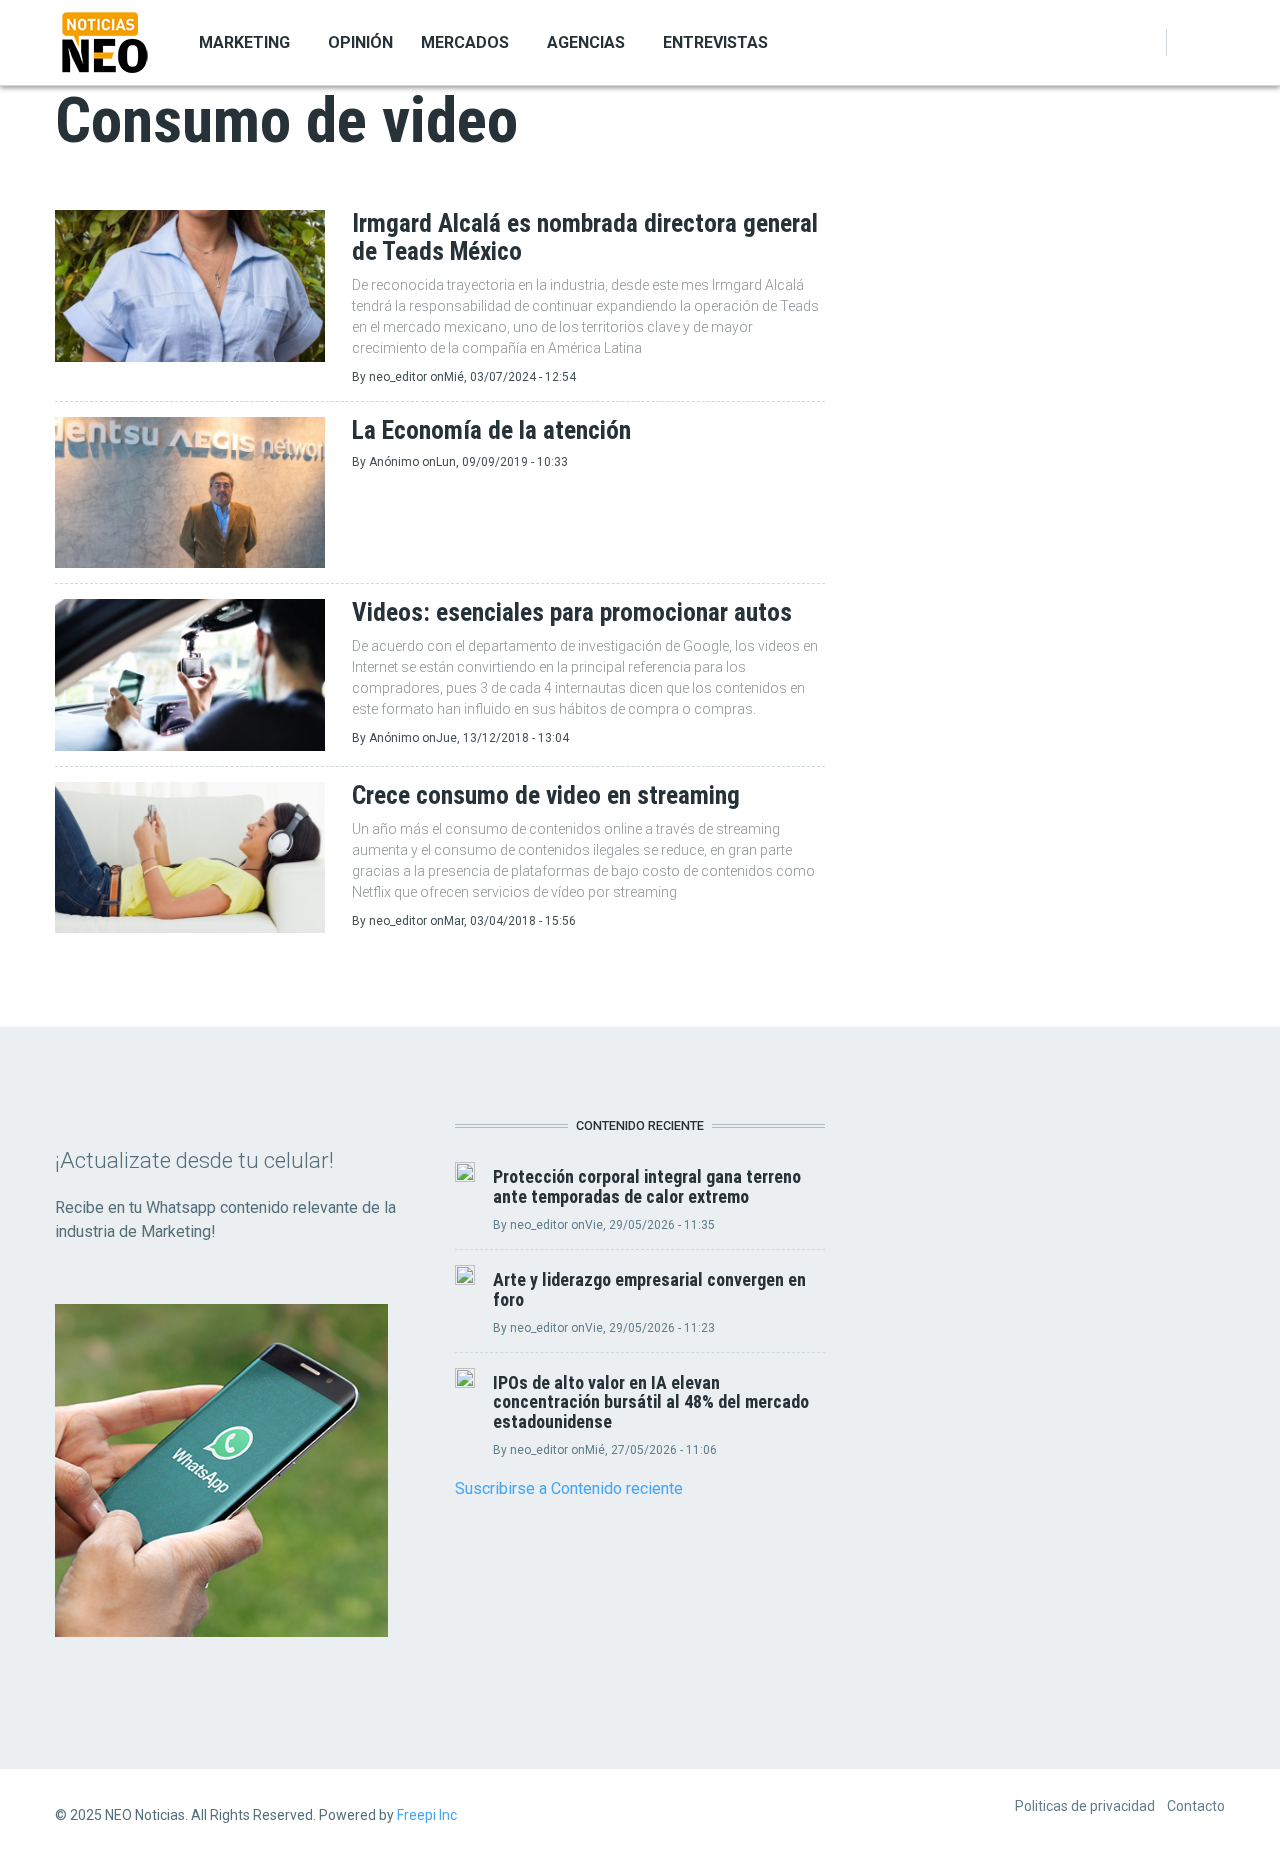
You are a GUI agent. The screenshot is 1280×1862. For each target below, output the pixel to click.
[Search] (1213, 42)
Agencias (586, 42)
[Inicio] (105, 40)
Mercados (465, 42)
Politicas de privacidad (1085, 1806)
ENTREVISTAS (715, 42)
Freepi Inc (427, 1815)
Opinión (360, 42)
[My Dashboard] (1189, 42)
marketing (244, 42)
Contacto (1196, 1806)
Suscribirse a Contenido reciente (569, 1488)
